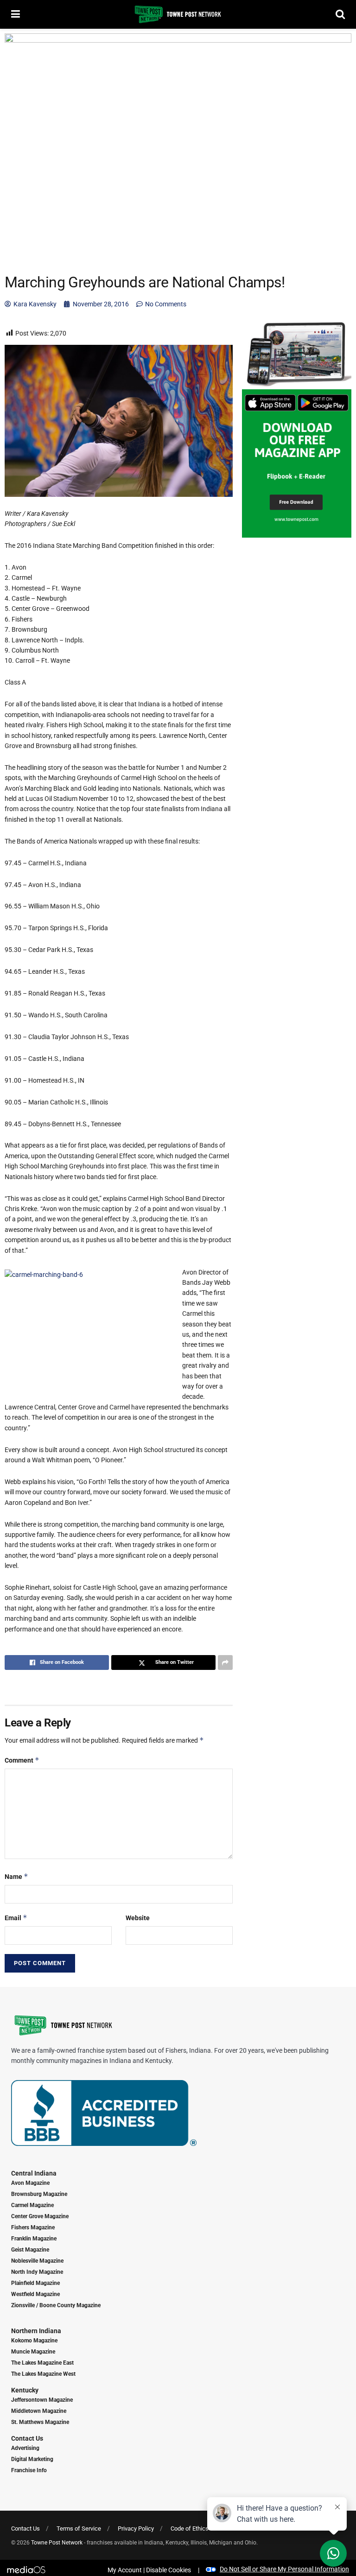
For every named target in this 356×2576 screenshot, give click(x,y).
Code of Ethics (190, 2528)
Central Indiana (34, 2173)
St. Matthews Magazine (40, 2422)
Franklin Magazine (34, 2239)
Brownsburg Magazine (39, 2194)
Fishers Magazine (33, 2227)
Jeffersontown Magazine (42, 2400)
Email (16, 1918)
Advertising (25, 2448)
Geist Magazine (30, 2250)
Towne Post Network (57, 2543)
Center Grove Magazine (40, 2216)
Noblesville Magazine (37, 2261)
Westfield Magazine (35, 2294)
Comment (22, 1760)
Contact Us (27, 2438)
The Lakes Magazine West (43, 2374)
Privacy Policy (136, 2528)
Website (138, 1918)
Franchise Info (29, 2470)
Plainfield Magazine (35, 2283)
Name (16, 1876)
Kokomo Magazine (34, 2341)
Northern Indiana (36, 2331)
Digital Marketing (32, 2459)
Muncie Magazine (33, 2352)
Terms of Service (79, 2528)
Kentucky (25, 2390)
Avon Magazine (30, 2183)
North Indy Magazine (37, 2272)
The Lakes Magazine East (42, 2363)
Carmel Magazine (32, 2205)
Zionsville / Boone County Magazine (56, 2305)
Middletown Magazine (39, 2411)
